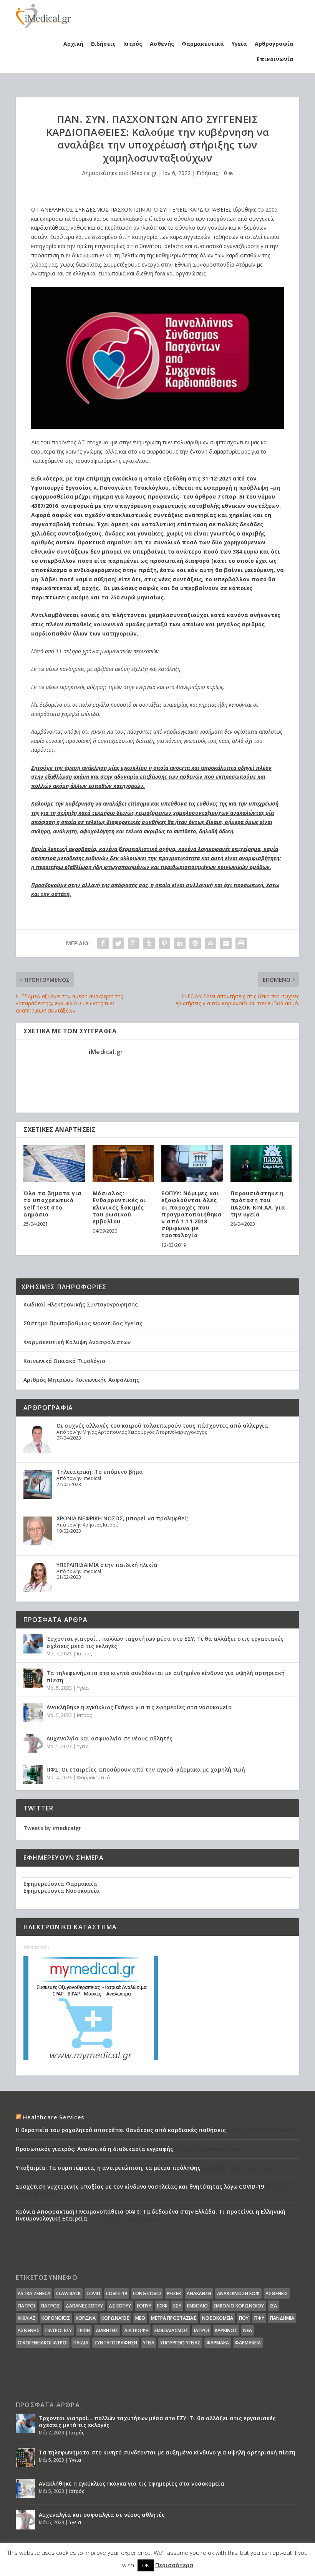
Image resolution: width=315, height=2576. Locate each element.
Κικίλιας (27, 2318)
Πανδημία (282, 2318)
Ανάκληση (199, 2293)
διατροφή (136, 2330)
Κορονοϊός (56, 2318)
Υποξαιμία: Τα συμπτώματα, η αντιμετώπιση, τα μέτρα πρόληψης (108, 2168)
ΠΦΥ (259, 2318)
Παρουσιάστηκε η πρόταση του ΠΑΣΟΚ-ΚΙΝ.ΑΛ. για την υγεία (258, 1204)
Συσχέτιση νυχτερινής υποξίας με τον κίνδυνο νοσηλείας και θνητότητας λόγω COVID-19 (140, 2186)
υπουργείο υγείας (180, 2343)
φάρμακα (218, 2343)
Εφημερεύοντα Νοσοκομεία (62, 1891)
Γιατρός (50, 2306)
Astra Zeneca (34, 2293)
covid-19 (117, 2293)
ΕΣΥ (177, 2306)
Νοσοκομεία (218, 2318)
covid (93, 2293)
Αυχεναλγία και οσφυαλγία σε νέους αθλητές (109, 1738)
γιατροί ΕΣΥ (59, 2330)
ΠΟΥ (244, 2318)
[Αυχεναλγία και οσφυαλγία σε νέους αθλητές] (33, 1743)
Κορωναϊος (115, 2318)
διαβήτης (107, 2330)
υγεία (149, 2343)
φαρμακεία (248, 2343)
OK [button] (146, 2565)
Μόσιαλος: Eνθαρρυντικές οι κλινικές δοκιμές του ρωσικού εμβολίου (119, 1207)
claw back (68, 2293)
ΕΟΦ (162, 2306)
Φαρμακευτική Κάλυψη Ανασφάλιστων (77, 1342)
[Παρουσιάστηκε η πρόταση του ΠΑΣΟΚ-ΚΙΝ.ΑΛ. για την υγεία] (261, 1164)
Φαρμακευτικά (203, 44)
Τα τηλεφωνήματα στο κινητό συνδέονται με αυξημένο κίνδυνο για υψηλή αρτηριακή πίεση (166, 1676)
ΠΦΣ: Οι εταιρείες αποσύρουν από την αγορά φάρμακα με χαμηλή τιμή (146, 1769)
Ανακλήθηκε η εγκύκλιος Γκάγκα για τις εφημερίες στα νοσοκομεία (139, 1707)
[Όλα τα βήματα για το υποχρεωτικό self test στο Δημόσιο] (54, 1164)
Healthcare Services (54, 2117)
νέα (248, 2330)
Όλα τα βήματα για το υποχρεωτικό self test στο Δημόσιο (53, 1204)
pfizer (174, 2293)
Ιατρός (133, 44)
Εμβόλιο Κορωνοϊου (239, 2306)
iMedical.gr (143, 173)
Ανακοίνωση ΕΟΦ (238, 2293)
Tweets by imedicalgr (52, 1828)
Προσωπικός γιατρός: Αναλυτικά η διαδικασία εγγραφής (94, 2149)
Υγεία (239, 44)
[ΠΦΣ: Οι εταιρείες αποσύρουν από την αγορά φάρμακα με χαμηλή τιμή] (33, 1775)
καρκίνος (226, 2330)
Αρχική (73, 44)
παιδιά (81, 2343)
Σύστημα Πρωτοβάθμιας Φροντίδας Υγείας (83, 1323)
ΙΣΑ (273, 2306)
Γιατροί (26, 2306)
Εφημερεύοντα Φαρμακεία (60, 1884)
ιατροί (201, 2330)
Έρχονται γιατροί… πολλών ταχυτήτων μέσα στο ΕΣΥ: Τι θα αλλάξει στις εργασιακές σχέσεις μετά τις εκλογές (165, 1642)
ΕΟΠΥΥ (144, 2306)
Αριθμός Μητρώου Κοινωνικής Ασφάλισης (81, 1380)
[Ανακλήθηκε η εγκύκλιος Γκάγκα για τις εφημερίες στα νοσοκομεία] (33, 1712)
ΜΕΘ (140, 2318)
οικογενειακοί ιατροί (43, 2343)
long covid (147, 2293)
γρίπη (84, 2330)
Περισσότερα (174, 2565)
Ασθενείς (277, 2293)
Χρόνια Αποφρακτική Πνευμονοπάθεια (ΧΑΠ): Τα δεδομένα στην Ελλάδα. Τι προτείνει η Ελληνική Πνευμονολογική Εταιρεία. (151, 2215)
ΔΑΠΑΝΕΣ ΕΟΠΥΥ (84, 2306)
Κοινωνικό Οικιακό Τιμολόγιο (64, 1361)
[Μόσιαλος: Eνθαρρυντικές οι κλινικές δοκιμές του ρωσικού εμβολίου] (123, 1164)
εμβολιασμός (171, 2330)
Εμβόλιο (197, 2306)
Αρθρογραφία (274, 44)
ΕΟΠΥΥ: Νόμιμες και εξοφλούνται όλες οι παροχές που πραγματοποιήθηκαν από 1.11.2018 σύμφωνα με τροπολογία (191, 1214)
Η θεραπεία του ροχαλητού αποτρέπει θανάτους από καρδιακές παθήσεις (121, 2130)
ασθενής (29, 2330)
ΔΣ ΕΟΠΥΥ (120, 2306)
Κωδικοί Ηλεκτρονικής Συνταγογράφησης (81, 1304)
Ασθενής (162, 44)
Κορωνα (86, 2318)
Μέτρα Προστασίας (174, 2318)
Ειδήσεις (103, 44)
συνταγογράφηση (116, 2343)
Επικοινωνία (275, 59)
